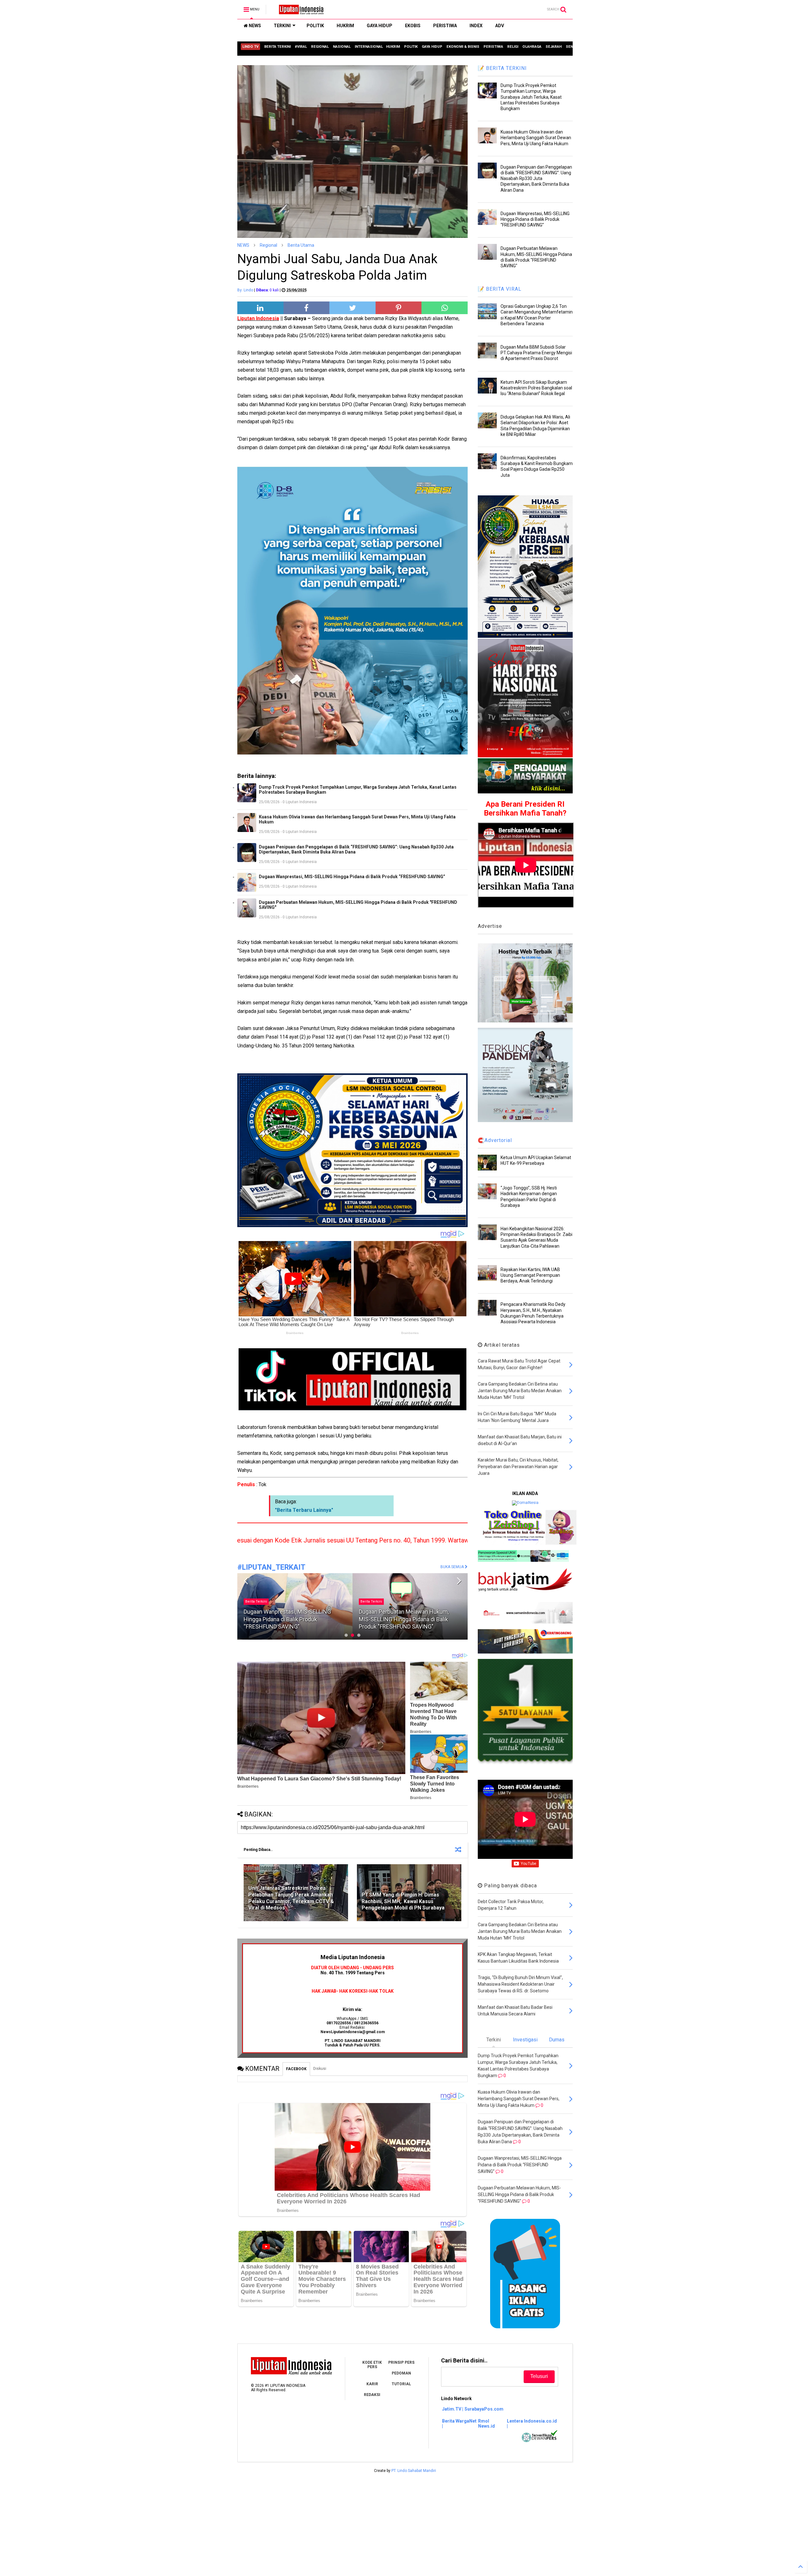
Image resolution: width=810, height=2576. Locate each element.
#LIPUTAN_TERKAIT (271, 1567)
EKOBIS (413, 26)
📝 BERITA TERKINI (502, 68)
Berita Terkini (371, 1594)
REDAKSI (372, 2395)
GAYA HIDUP (380, 26)
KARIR (372, 2384)
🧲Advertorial (495, 1140)
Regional (268, 245)
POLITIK (315, 26)
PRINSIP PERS (401, 2362)
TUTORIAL (401, 2384)
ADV (500, 26)
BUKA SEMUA (453, 1567)
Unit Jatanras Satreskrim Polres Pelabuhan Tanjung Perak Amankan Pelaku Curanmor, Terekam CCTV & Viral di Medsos (291, 1898)
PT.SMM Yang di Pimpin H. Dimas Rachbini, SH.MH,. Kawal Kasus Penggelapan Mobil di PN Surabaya (403, 1901)
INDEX (476, 26)
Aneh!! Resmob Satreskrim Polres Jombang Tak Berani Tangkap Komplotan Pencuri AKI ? (295, 1619)
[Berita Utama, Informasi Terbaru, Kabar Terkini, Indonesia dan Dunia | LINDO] (299, 11)
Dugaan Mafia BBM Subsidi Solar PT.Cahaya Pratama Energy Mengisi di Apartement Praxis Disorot (536, 353)
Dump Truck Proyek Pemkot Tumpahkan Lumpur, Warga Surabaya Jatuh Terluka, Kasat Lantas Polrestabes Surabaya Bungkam (358, 790)
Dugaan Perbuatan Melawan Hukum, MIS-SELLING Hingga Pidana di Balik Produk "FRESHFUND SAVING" (358, 905)
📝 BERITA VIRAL (500, 289)
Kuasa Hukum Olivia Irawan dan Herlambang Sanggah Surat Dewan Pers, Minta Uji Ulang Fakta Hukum (357, 819)
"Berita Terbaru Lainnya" (304, 1510)
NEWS (254, 26)
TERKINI (282, 26)
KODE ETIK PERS (372, 2365)
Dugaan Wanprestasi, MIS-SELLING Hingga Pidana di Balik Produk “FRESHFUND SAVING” (352, 877)
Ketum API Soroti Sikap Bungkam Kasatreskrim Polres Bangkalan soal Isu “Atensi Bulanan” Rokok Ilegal (536, 388)
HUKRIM (345, 26)
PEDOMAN (401, 2373)
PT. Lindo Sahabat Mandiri (414, 2471)
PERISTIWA (445, 26)
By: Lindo (245, 290)
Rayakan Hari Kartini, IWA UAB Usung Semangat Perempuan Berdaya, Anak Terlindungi (530, 1275)
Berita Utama (301, 245)
